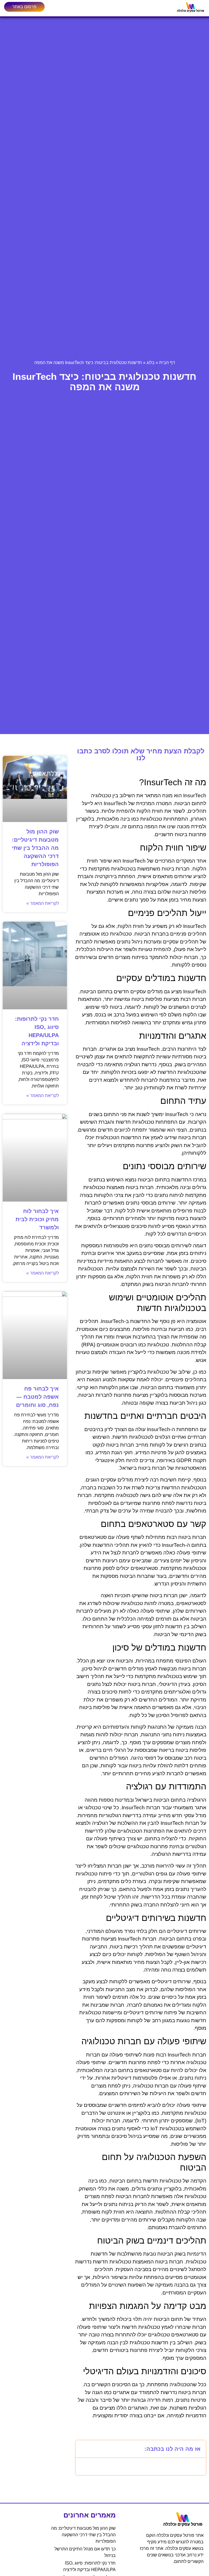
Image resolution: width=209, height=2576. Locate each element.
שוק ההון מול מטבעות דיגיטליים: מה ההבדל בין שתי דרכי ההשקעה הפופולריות (35, 848)
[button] (83, 2449)
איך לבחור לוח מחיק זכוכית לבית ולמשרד (37, 1219)
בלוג (151, 363)
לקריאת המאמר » (43, 903)
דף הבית (167, 363)
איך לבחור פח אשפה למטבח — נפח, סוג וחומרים (37, 1397)
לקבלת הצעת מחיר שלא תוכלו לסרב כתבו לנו (141, 754)
